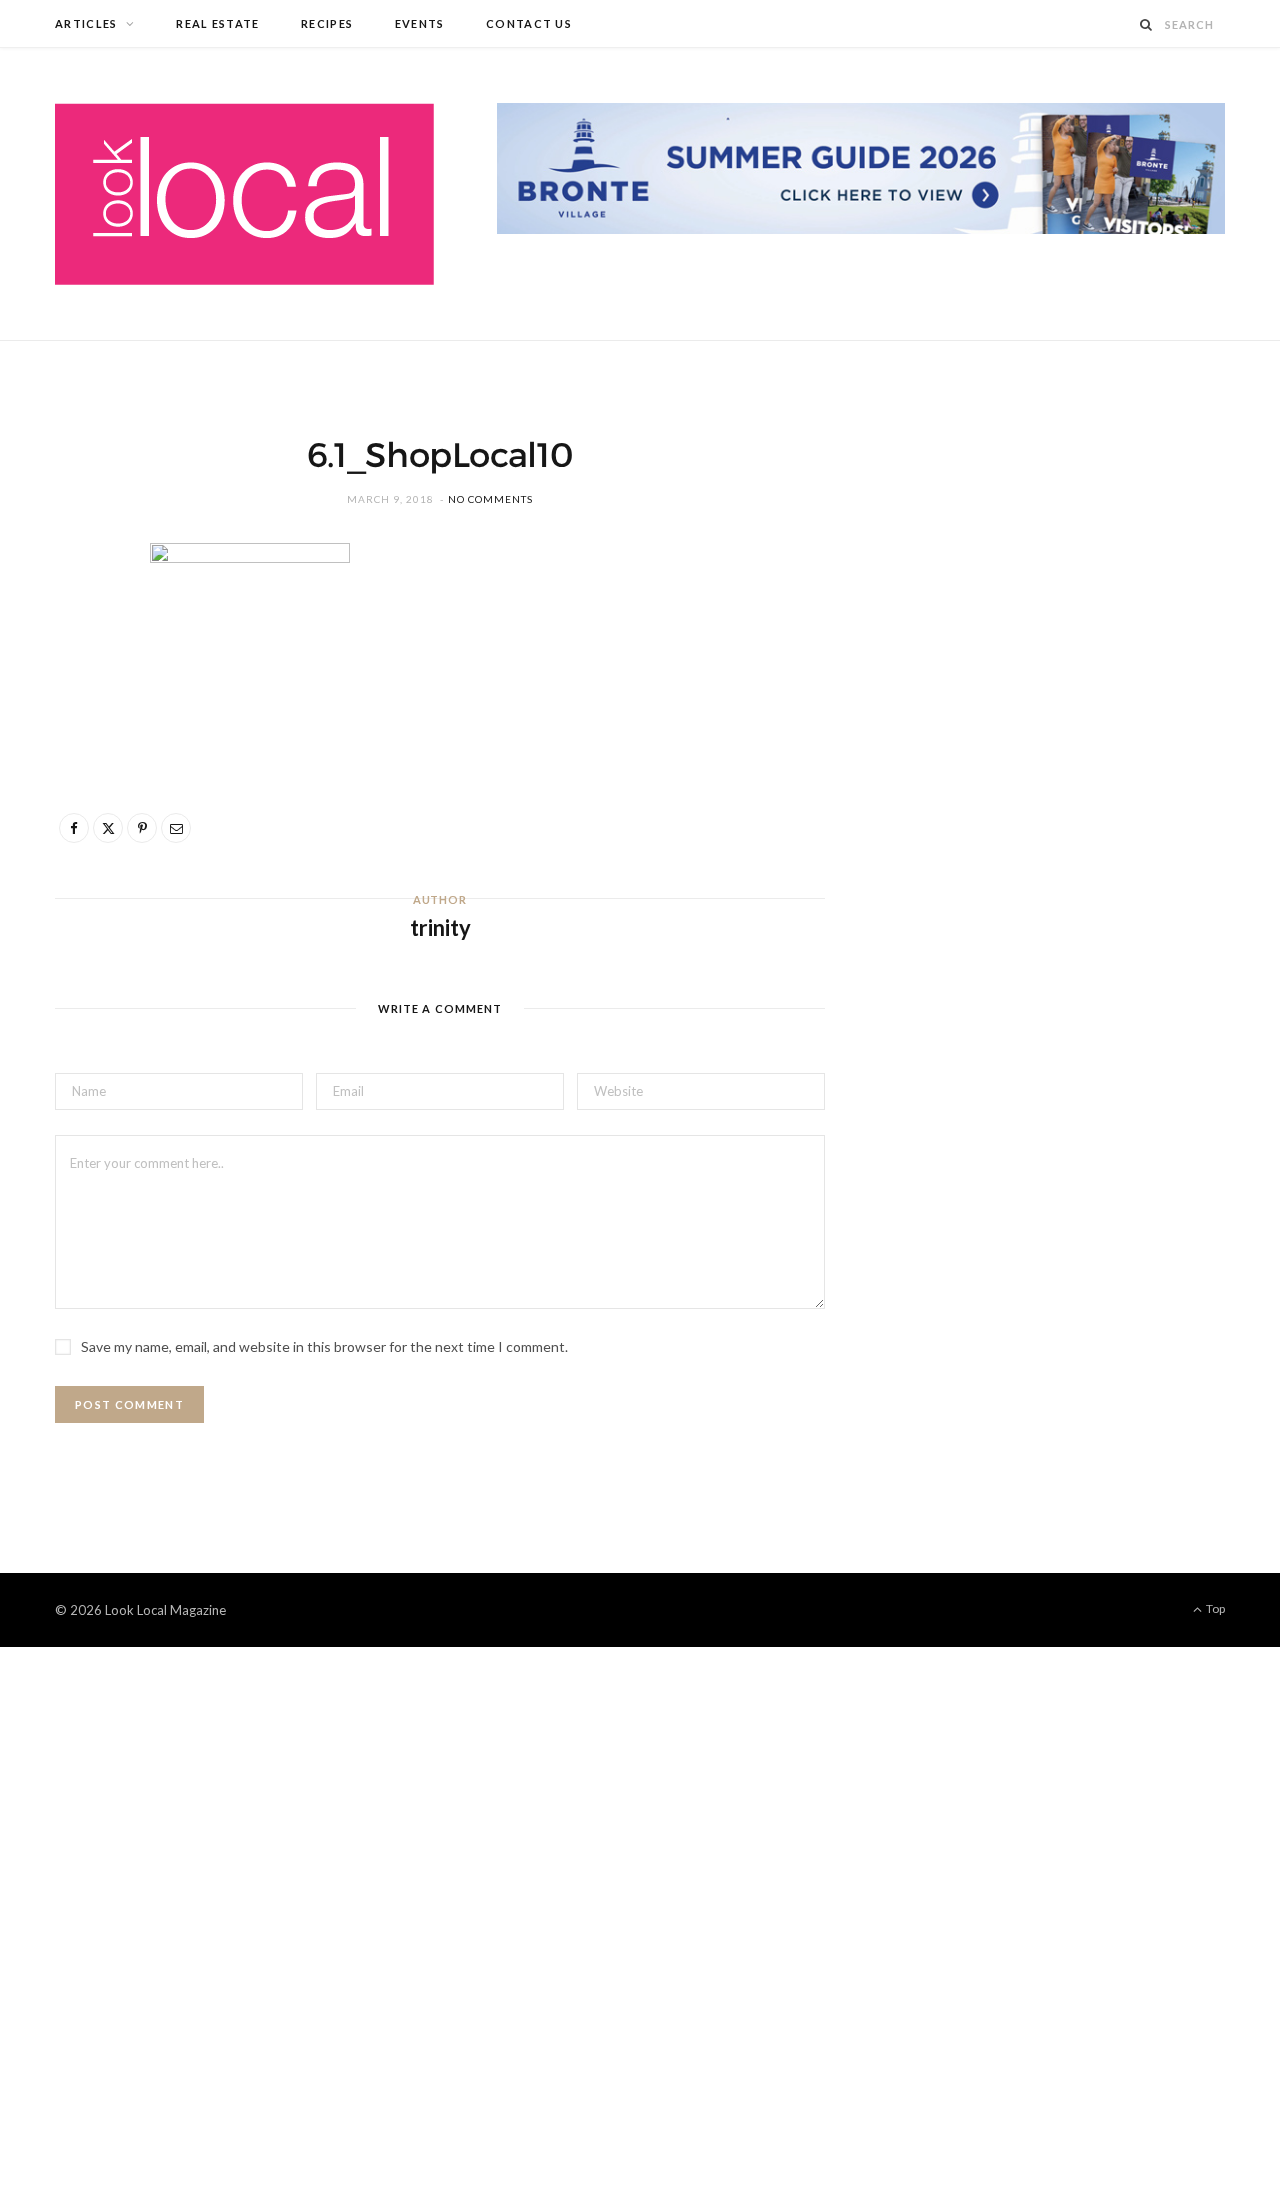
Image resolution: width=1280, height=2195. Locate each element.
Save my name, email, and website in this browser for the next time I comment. (324, 1346)
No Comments (490, 499)
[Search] (1147, 24)
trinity (440, 927)
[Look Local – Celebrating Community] (244, 194)
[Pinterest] (81, 725)
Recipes (327, 23)
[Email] (81, 776)
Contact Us (529, 23)
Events (420, 23)
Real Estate (218, 23)
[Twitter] (81, 674)
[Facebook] (81, 623)
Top (1214, 1608)
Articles (86, 23)
